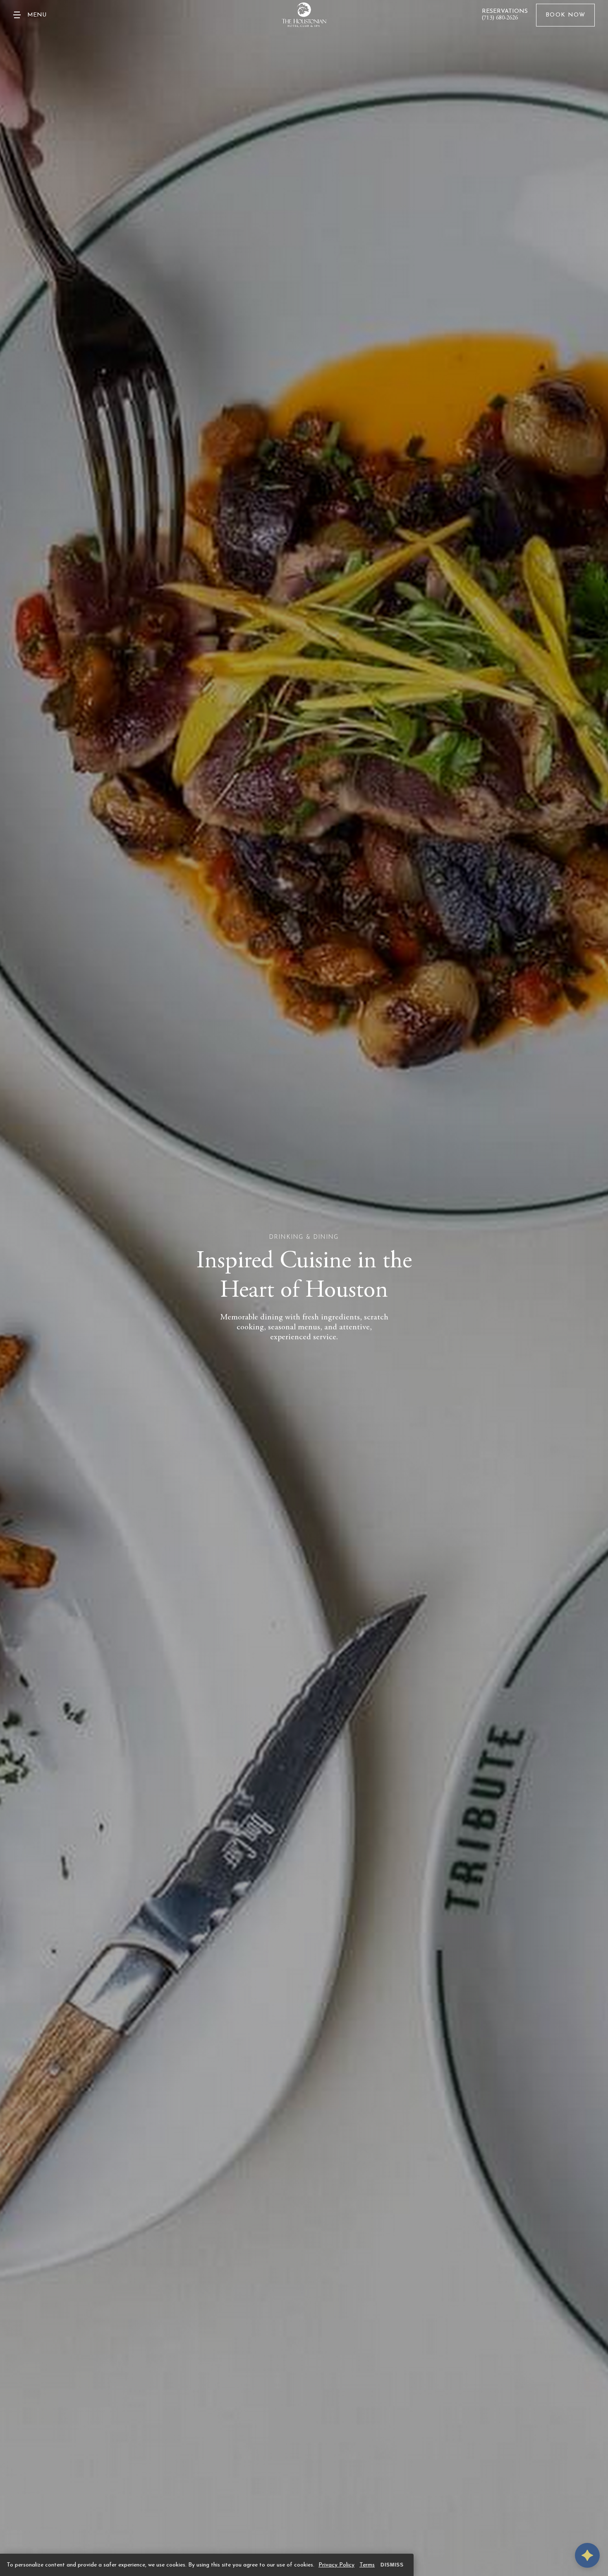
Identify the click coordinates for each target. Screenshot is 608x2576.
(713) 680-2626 (500, 18)
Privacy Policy (336, 2565)
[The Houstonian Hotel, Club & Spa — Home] (304, 15)
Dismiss (392, 2565)
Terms (367, 2565)
